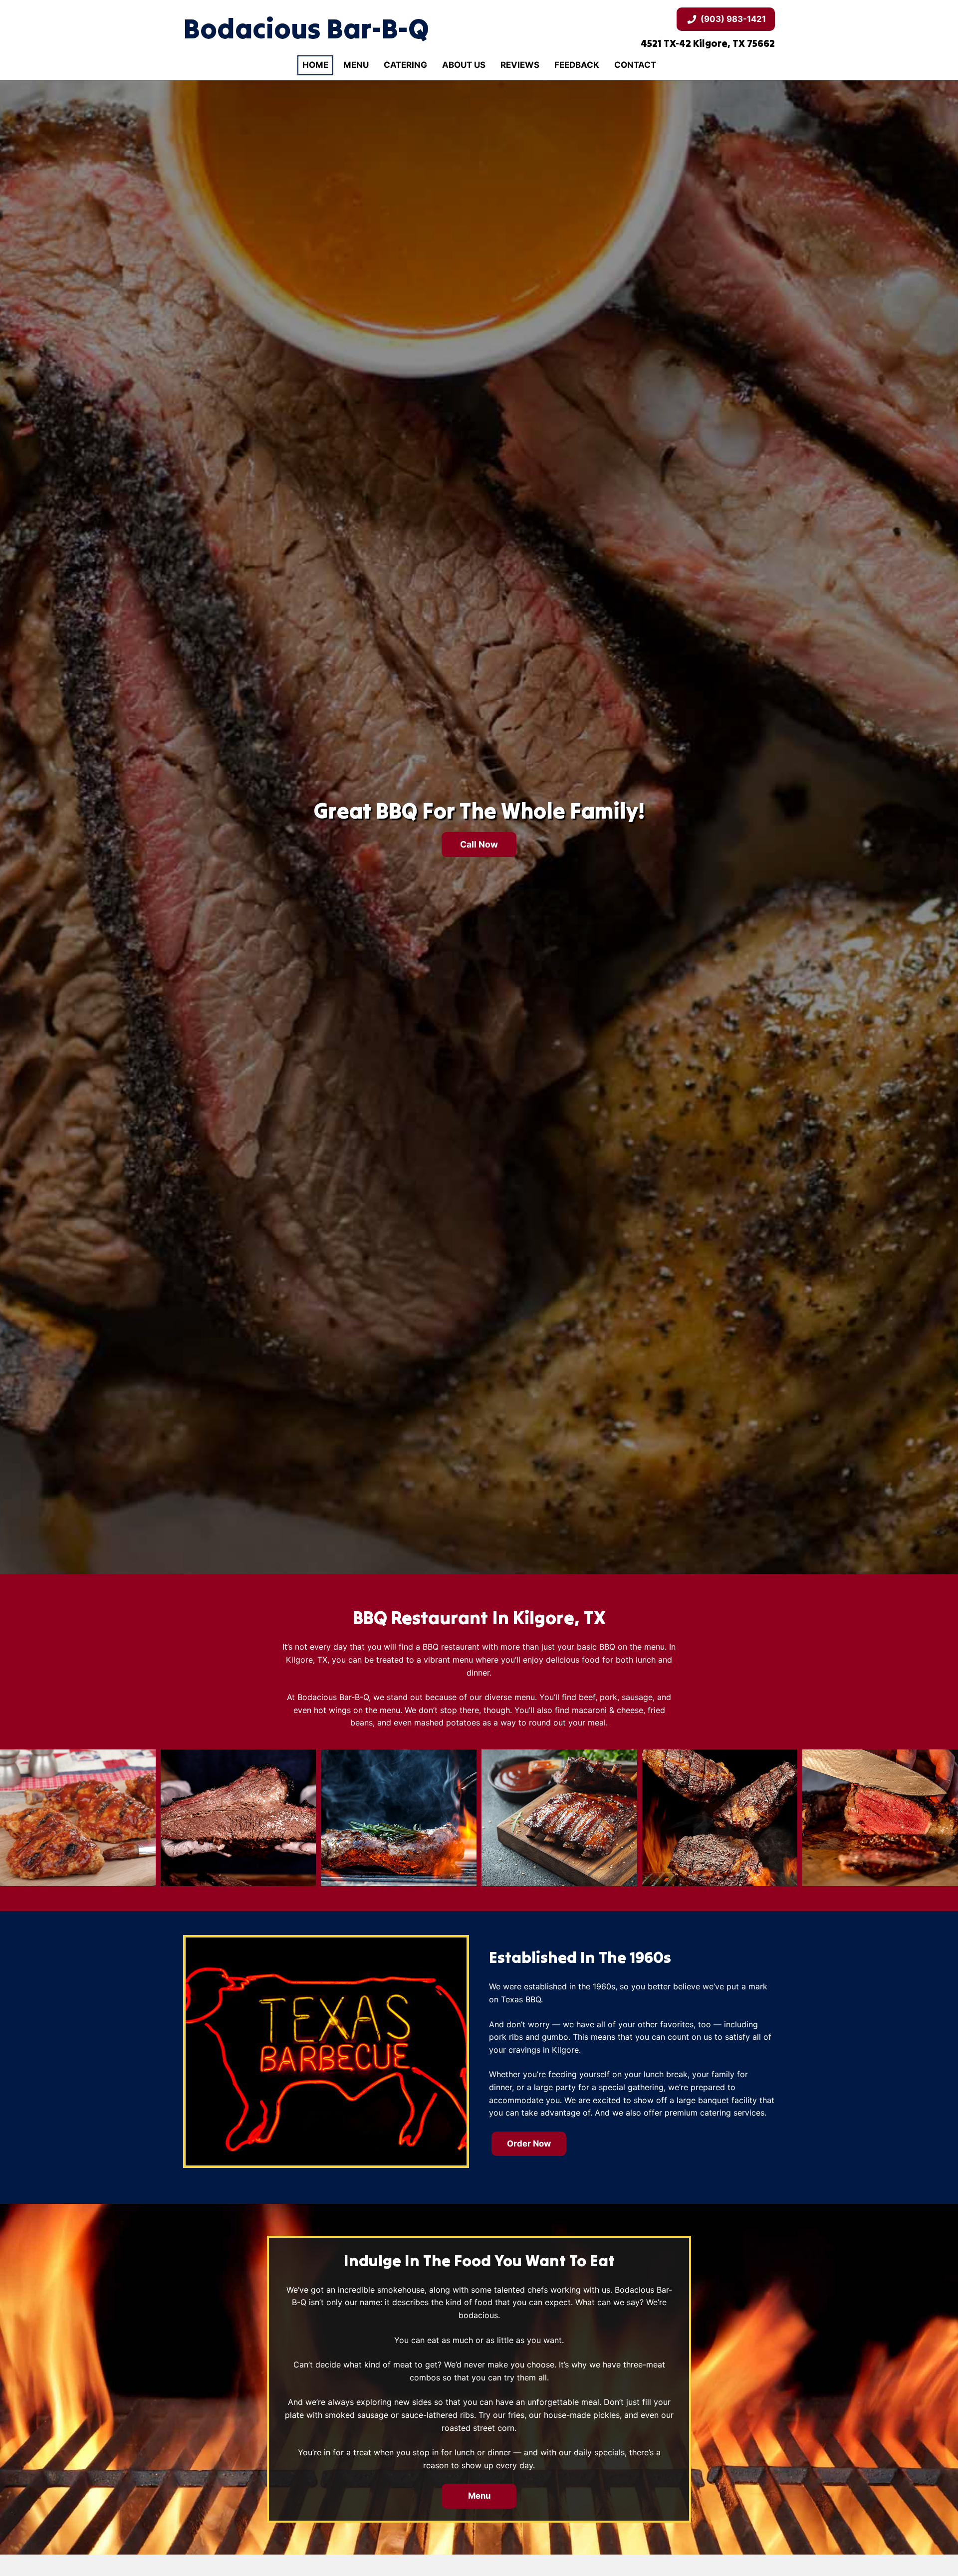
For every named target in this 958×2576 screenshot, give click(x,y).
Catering (405, 65)
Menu (356, 65)
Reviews (520, 65)
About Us (464, 65)
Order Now (529, 2144)
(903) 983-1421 (733, 19)
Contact (635, 65)
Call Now (479, 844)
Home (315, 65)
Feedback (577, 65)
